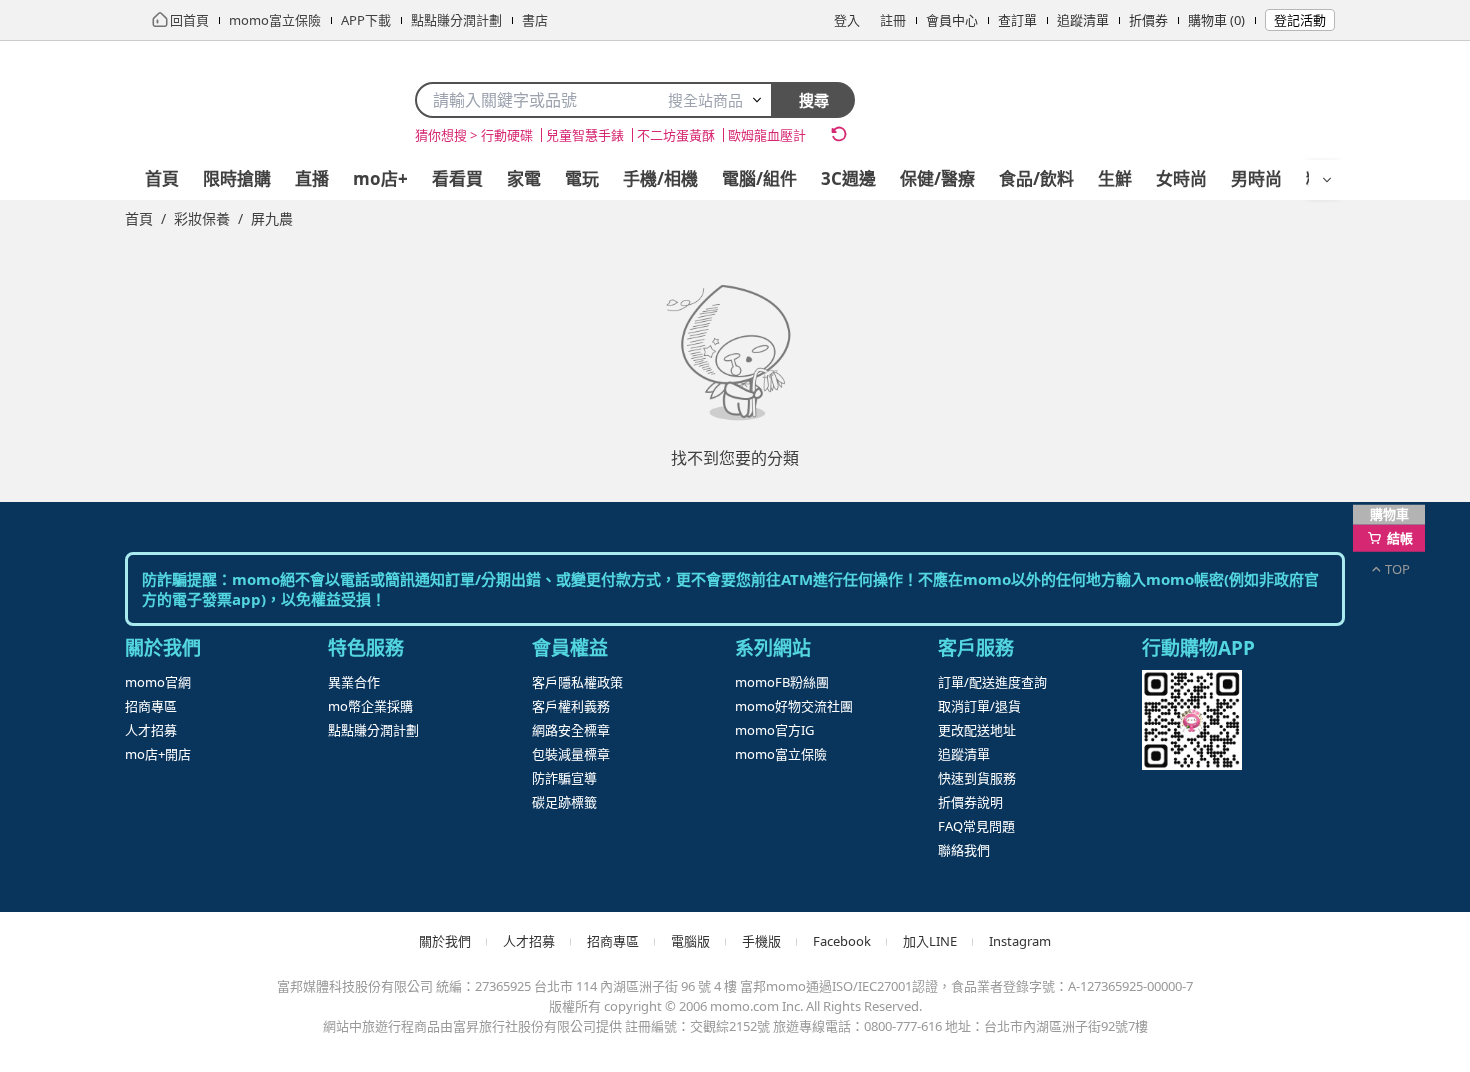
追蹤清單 (1083, 20)
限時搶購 (237, 178)
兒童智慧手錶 (585, 135)
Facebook (842, 941)
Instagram (1020, 941)
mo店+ (380, 178)
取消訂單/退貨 (979, 706)
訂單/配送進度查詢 (992, 682)
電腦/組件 (759, 178)
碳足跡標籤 (564, 802)
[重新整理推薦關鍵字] (839, 134)
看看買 (457, 178)
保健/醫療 (937, 178)
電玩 (582, 178)
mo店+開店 (158, 754)
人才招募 (151, 730)
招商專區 (151, 706)
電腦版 (690, 941)
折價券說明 (970, 802)
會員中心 (952, 20)
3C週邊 (848, 178)
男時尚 (1256, 178)
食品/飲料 (1036, 178)
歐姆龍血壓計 (767, 135)
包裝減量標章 (571, 754)
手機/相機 (660, 178)
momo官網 (158, 682)
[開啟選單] (1327, 180)
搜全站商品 (705, 100)
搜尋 (814, 100)
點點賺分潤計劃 (373, 730)
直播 (312, 178)
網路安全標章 (571, 730)
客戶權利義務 (571, 706)
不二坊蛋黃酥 (676, 135)
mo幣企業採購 (370, 706)
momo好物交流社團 (794, 706)
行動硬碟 (507, 135)
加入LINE (930, 941)
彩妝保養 (202, 218)
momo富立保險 (781, 754)
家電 (524, 178)
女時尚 (1181, 178)
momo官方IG (774, 730)
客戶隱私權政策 (577, 682)
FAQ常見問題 (976, 826)
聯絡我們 (964, 850)
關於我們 (445, 941)
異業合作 (354, 682)
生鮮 (1115, 178)
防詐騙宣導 (564, 778)
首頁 (162, 178)
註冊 (893, 20)
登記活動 (1300, 20)
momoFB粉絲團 (782, 682)
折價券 (1148, 20)
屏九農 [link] (272, 218)
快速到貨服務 (977, 778)
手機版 (761, 941)
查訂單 (1017, 20)
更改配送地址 (977, 730)
